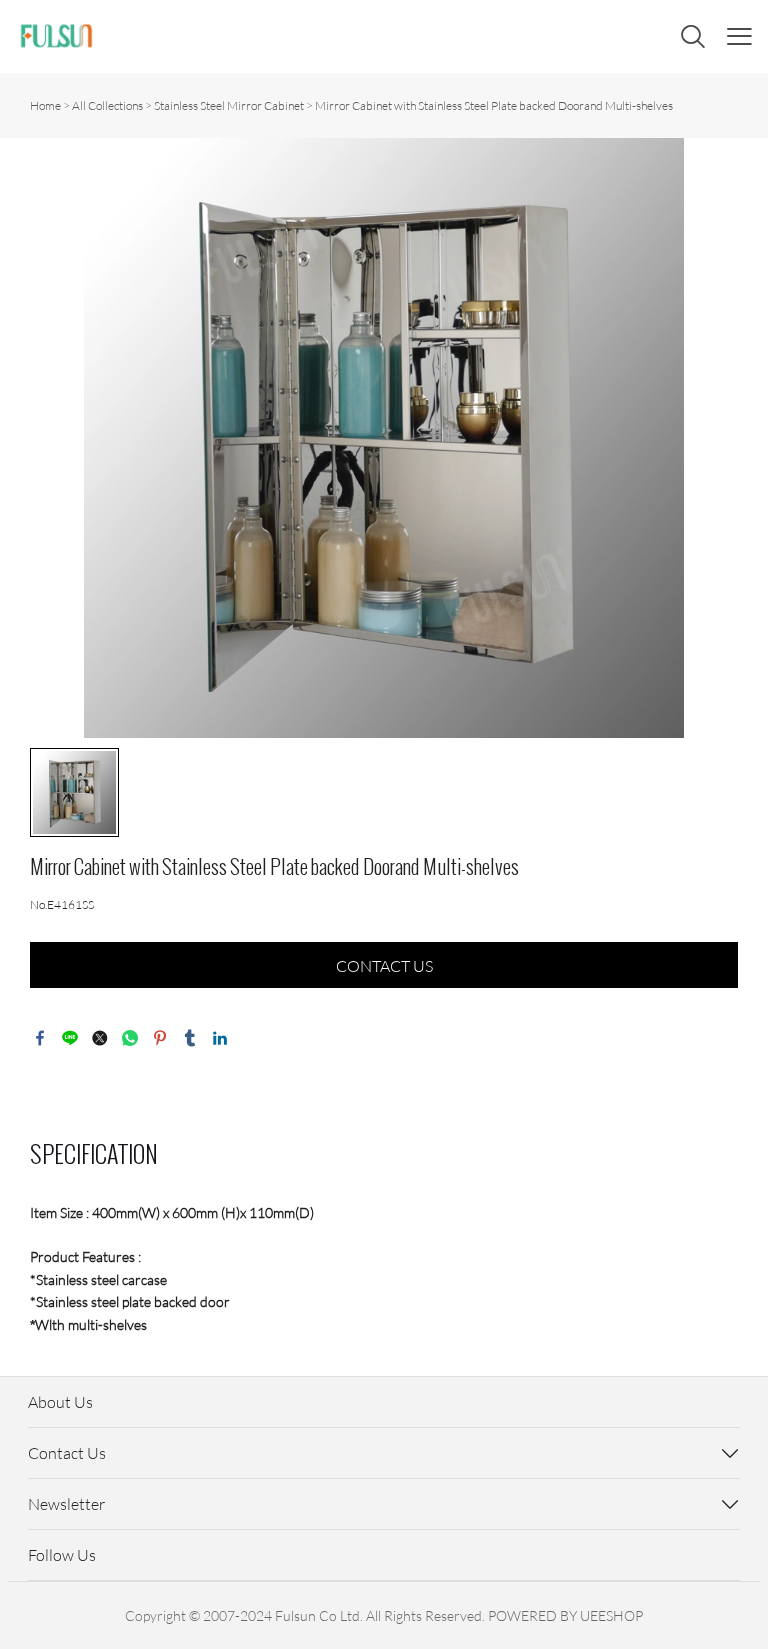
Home (45, 105)
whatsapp (130, 1038)
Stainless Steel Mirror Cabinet (229, 105)
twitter (100, 1038)
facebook (40, 1038)
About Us (60, 1402)
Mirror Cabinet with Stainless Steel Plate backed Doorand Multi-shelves (494, 105)
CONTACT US (384, 966)
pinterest (160, 1038)
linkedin (220, 1038)
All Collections (107, 105)
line (70, 1038)
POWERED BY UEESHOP (565, 1615)
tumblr (190, 1038)
